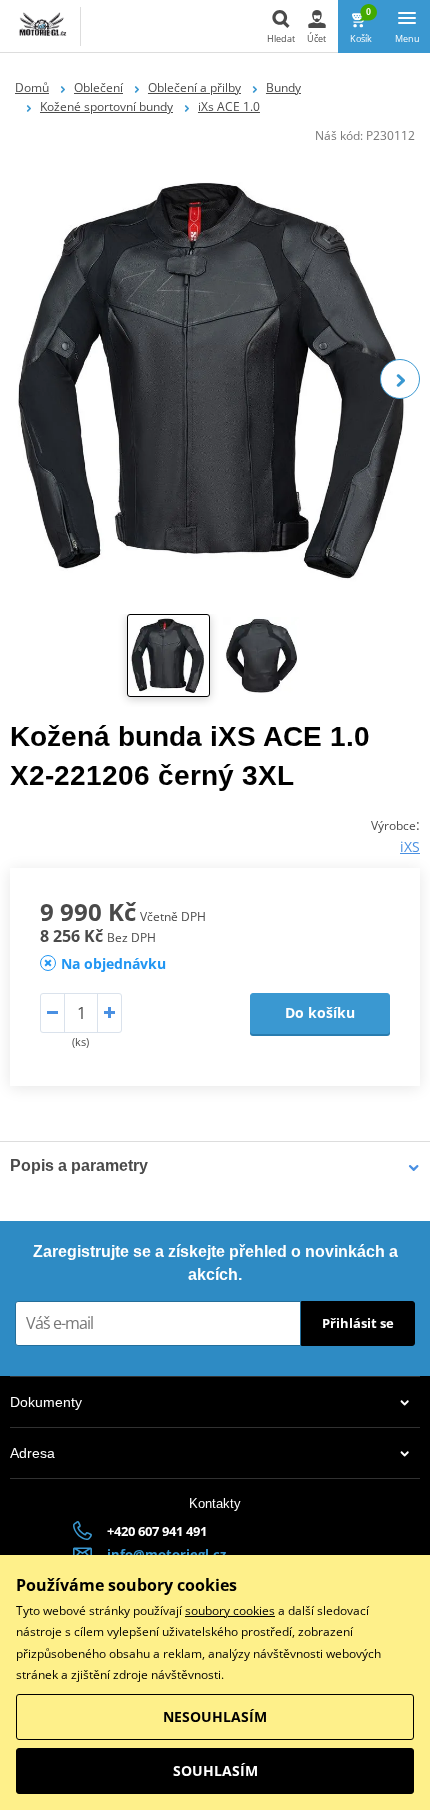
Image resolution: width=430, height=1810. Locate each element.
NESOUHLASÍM (215, 1716)
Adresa (32, 1453)
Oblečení (98, 87)
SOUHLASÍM (215, 1770)
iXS (410, 846)
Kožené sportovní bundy (106, 106)
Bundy (283, 87)
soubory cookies (230, 1610)
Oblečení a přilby (194, 87)
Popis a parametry (79, 1165)
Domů (32, 87)
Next (400, 379)
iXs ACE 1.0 (229, 106)
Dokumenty (46, 1402)
